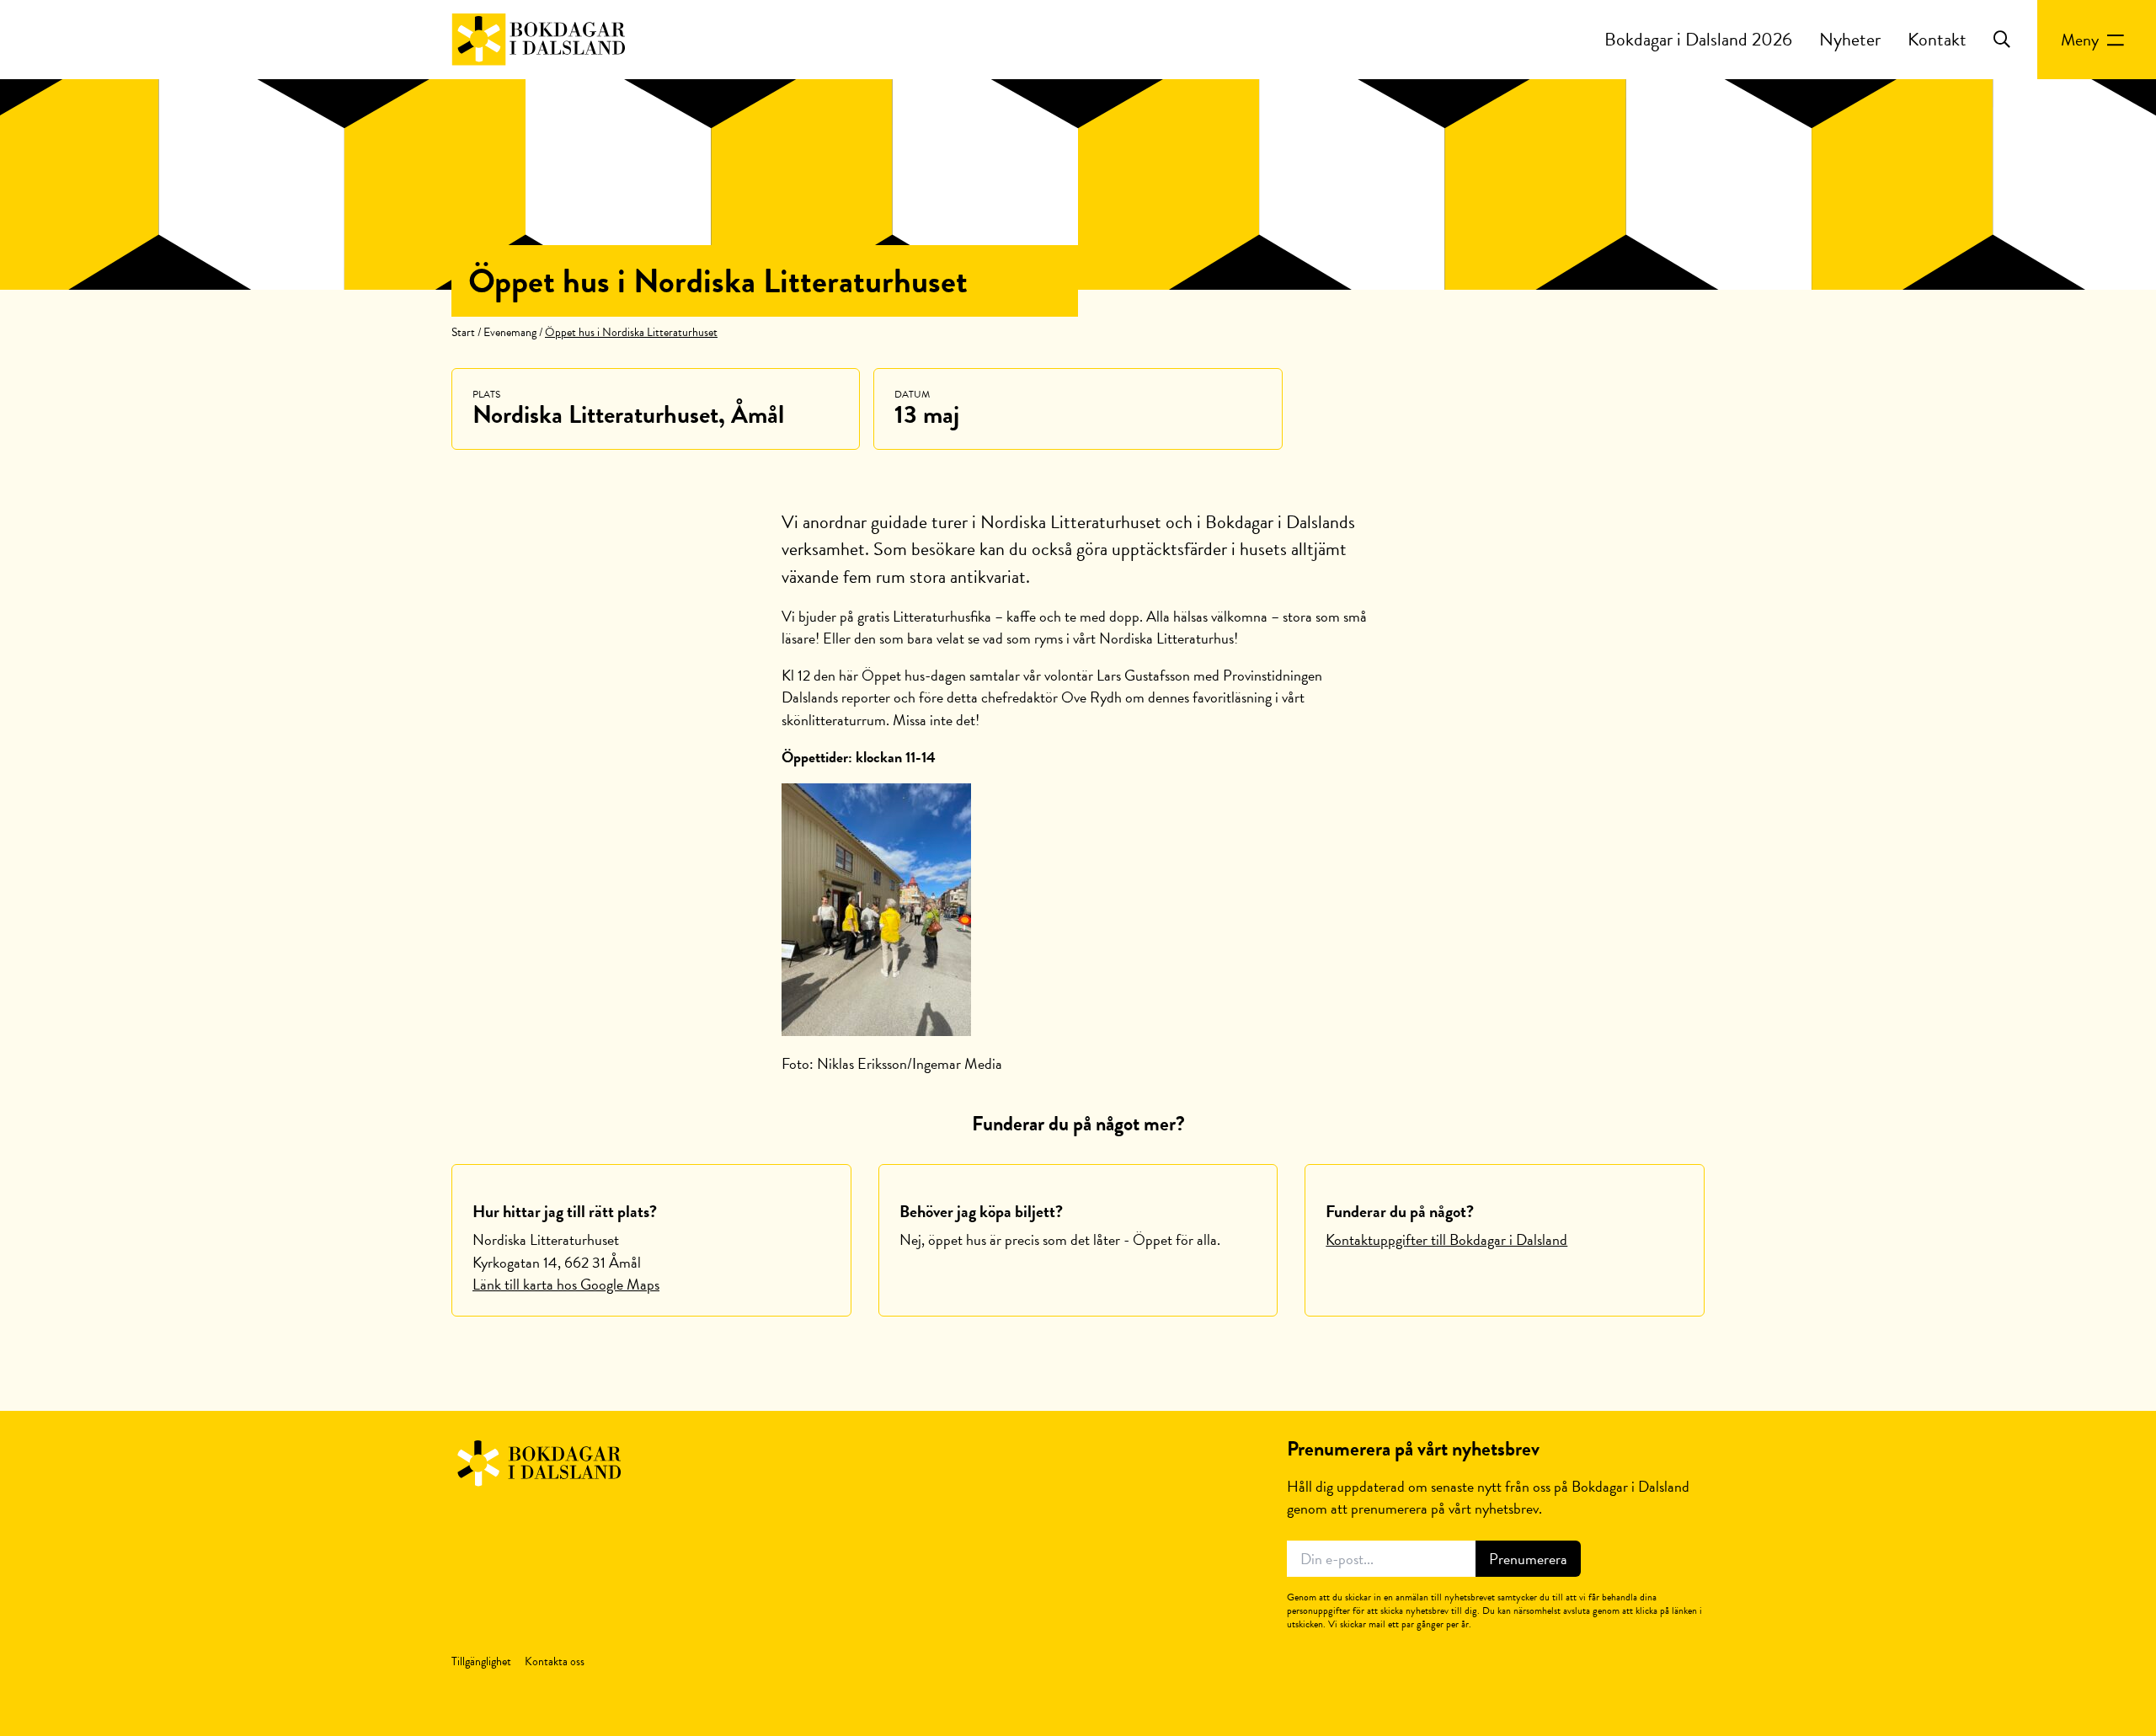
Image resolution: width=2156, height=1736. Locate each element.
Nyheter (1850, 39)
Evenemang (510, 332)
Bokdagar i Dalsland (538, 1464)
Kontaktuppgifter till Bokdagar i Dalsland (1446, 1239)
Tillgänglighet (481, 1661)
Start (463, 332)
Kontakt (1937, 39)
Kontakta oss (555, 1661)
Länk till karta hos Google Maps (566, 1284)
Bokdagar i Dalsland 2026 (1698, 39)
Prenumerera (1528, 1559)
